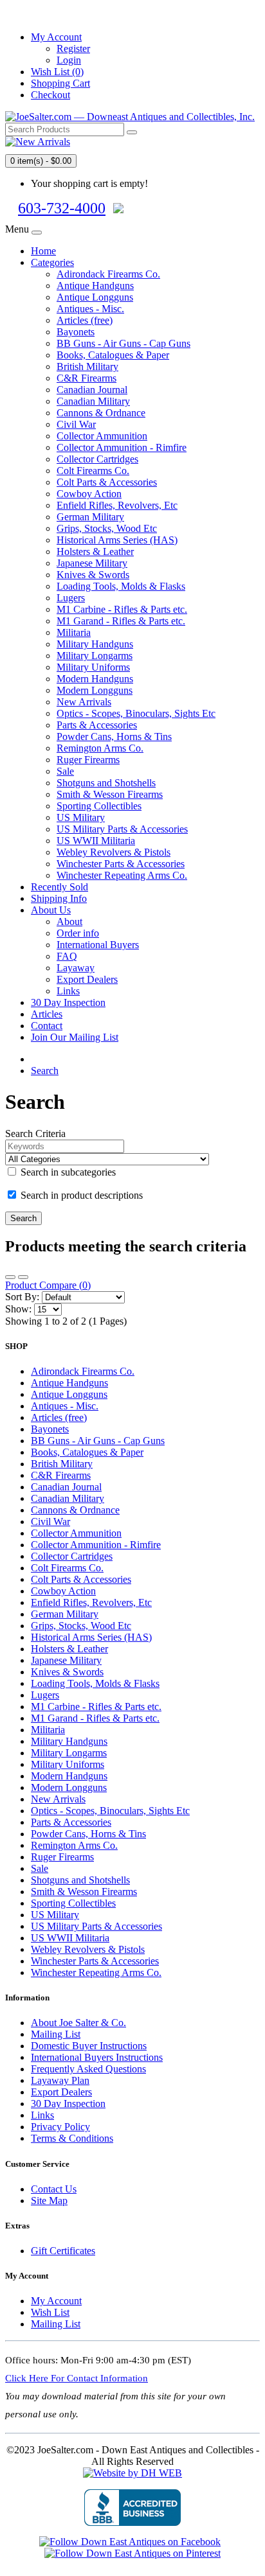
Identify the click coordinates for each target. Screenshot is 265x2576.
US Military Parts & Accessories (122, 829)
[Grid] (23, 1277)
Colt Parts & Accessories (107, 482)
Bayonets (76, 332)
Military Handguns (95, 644)
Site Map (49, 2201)
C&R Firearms (87, 378)
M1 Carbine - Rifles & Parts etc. (122, 609)
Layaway (76, 968)
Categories (52, 262)
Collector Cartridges (97, 459)
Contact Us (54, 2189)
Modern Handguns (95, 679)
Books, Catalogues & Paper (113, 355)
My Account (56, 2301)
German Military (90, 517)
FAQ (67, 956)
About (69, 922)
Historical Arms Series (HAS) (117, 540)
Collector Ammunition (102, 436)
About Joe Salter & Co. (78, 2023)
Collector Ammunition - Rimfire (122, 447)
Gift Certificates (63, 2251)
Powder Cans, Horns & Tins (114, 737)
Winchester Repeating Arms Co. (122, 875)
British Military (87, 366)
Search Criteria (35, 1134)
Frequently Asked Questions (88, 2069)
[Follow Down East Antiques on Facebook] (130, 2542)
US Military (81, 817)
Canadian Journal (92, 390)
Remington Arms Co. (100, 748)
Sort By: (22, 1297)
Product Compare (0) (48, 1285)
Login (69, 60)
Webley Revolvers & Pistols (114, 852)
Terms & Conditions (72, 2138)
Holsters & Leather (95, 551)
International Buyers (98, 945)
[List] (10, 1277)
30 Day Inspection (68, 1002)
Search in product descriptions (80, 1195)
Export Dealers (87, 979)
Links (68, 991)
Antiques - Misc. (90, 309)
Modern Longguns (95, 690)
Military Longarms (95, 656)
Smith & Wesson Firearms (110, 794)
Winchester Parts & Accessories (121, 864)
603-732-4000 (62, 208)
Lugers (71, 598)
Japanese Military (92, 563)
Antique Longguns (95, 297)
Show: (18, 1309)
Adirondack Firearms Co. (108, 274)
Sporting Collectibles (99, 806)
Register (73, 49)
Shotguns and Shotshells (106, 783)
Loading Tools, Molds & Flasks (121, 586)
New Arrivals (84, 702)
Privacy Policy (60, 2127)
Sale (65, 771)
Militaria (74, 632)
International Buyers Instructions (97, 2057)
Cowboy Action (89, 494)
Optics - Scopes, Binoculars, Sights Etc (136, 713)
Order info (78, 933)
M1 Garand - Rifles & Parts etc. (121, 621)
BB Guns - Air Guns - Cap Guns (123, 343)
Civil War (76, 424)
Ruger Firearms (88, 760)
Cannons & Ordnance (101, 413)
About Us (51, 910)
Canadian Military (93, 401)
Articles (47, 1014)
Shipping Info (59, 898)
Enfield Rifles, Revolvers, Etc (117, 505)
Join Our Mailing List (75, 1037)
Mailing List (56, 2034)
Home (43, 251)
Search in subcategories (67, 1172)
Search (45, 1071)
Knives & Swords (93, 575)
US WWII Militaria (96, 841)
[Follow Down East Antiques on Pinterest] (132, 2553)
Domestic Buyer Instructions (89, 2046)
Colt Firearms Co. (93, 471)
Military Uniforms (93, 667)
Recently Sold (59, 887)
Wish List (50, 2312)
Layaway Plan (60, 2080)
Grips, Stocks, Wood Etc (107, 528)
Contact (47, 1026)
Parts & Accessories (97, 725)
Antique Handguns (95, 286)
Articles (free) (85, 320)
